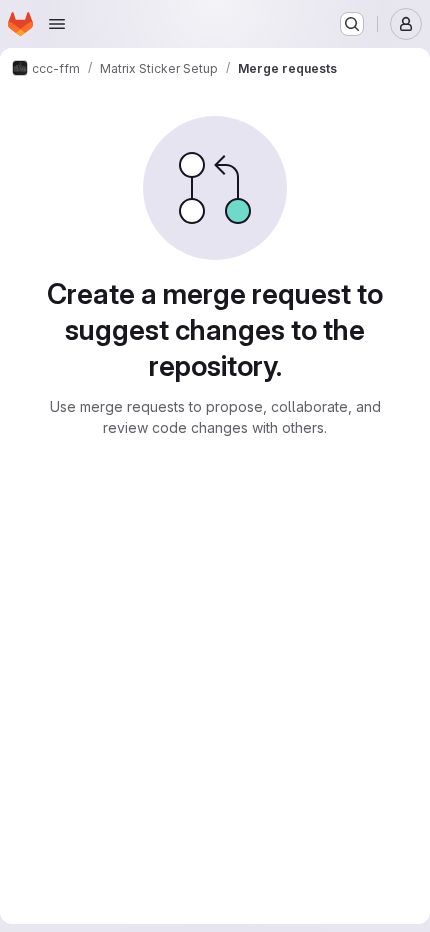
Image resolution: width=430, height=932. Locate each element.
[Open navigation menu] (57, 24)
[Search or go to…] (352, 24)
